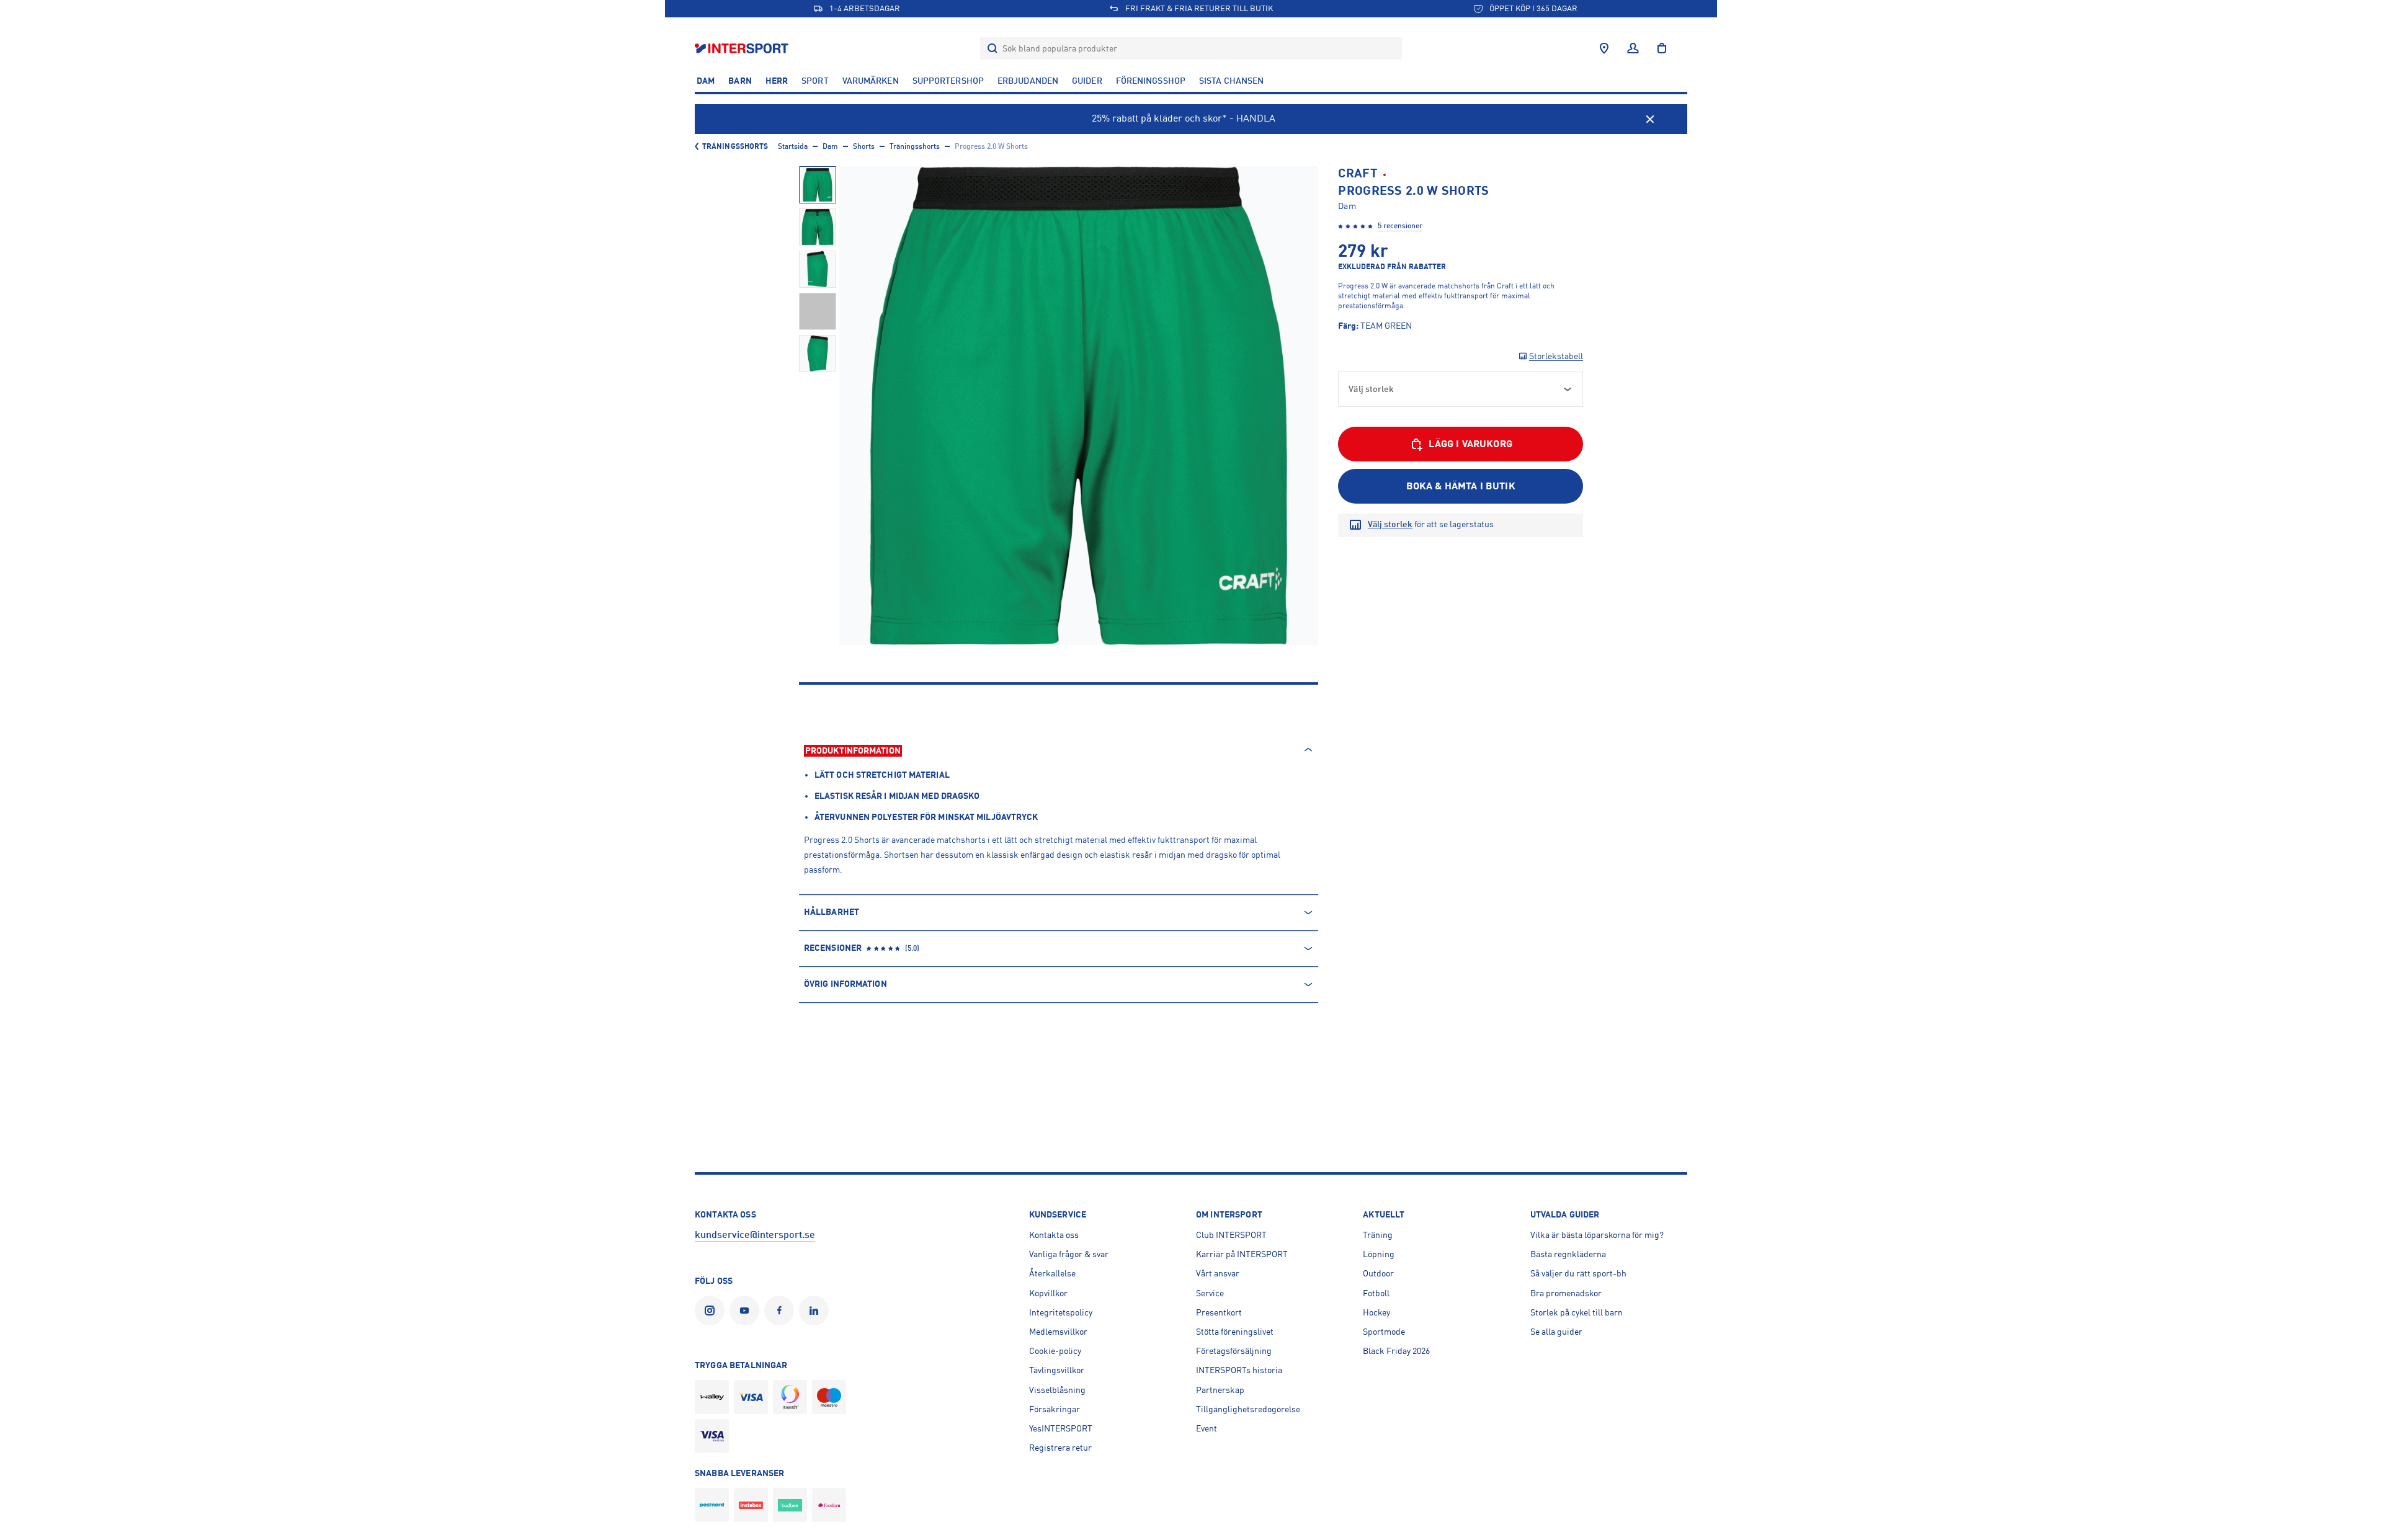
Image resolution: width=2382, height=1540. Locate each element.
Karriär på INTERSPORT (1242, 1254)
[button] (818, 185)
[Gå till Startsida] (743, 48)
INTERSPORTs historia (1239, 1370)
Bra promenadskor (1566, 1293)
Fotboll (1376, 1293)
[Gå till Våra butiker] (1604, 48)
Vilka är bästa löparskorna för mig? (1597, 1235)
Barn (740, 81)
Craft (1358, 173)
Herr (777, 81)
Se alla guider (1556, 1332)
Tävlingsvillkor (1057, 1370)
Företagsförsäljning (1234, 1351)
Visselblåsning (1057, 1390)
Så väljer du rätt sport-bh (1578, 1273)
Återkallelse (1052, 1273)
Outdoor (1378, 1273)
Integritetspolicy (1061, 1312)
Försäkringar (1055, 1409)
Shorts (864, 146)
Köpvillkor (1048, 1293)
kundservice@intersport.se (755, 1235)
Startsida (793, 146)
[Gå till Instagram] (712, 1311)
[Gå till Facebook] (782, 1311)
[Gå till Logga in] (1633, 48)
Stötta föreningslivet (1235, 1332)
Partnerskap (1220, 1390)
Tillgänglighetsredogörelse (1248, 1409)
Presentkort (1219, 1312)
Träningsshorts (735, 146)
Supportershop (948, 81)
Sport (815, 81)
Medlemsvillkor (1058, 1332)
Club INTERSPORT (1231, 1235)
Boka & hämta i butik (1461, 486)
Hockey (1376, 1312)
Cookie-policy (1055, 1351)
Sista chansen (1231, 81)
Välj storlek (1390, 524)
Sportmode (1384, 1332)
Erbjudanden (1028, 81)
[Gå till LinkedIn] (816, 1311)
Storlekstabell (1556, 356)
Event (1207, 1428)
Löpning (1379, 1254)
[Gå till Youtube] (747, 1311)
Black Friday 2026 (1396, 1351)
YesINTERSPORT (1061, 1428)
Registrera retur (1060, 1448)
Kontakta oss (1054, 1235)
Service (1210, 1293)
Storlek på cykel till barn (1577, 1312)
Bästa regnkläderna (1568, 1254)
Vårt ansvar (1218, 1273)
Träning (1378, 1235)
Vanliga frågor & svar (1069, 1254)
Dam (706, 81)
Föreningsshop (1151, 81)
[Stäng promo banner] (1650, 119)
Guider (1087, 81)
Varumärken (871, 81)
